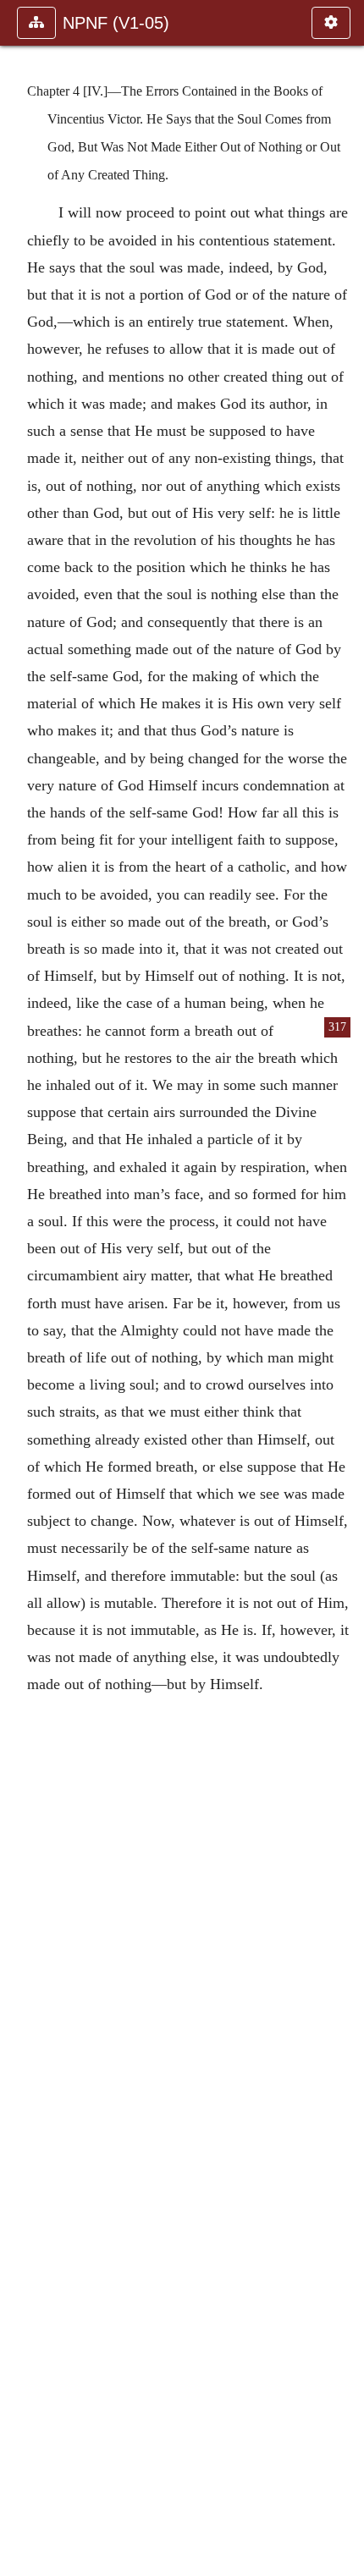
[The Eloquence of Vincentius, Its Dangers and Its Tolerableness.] (19, 1288)
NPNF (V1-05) (116, 23)
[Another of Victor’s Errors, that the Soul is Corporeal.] (345, 1288)
